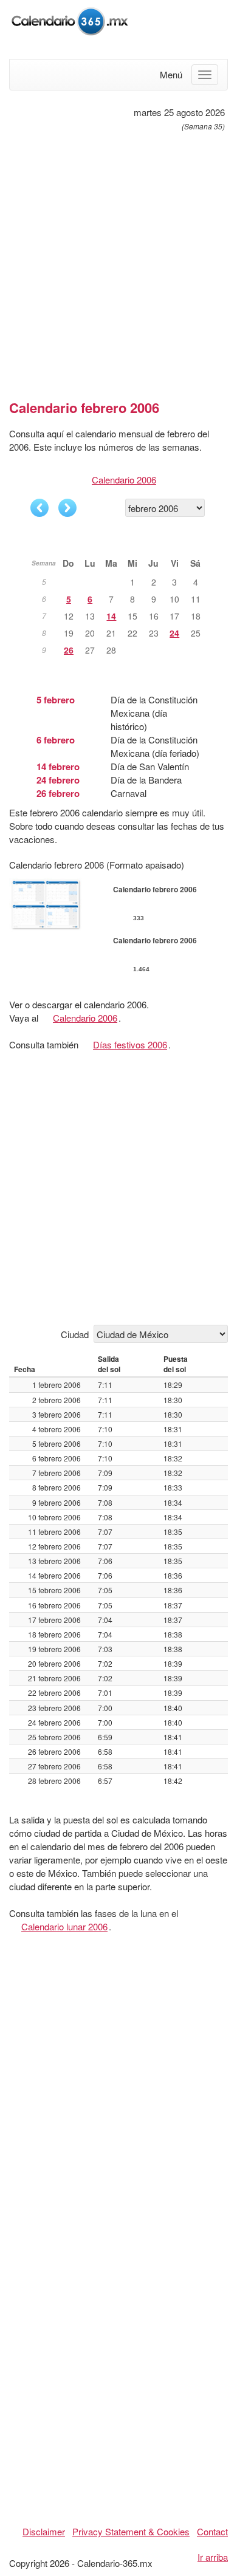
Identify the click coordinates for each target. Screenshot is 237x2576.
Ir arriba (213, 2557)
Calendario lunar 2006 (64, 1926)
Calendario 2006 (124, 480)
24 (174, 633)
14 (111, 616)
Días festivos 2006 (130, 1044)
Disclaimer (44, 2531)
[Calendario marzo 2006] (67, 508)
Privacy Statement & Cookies (131, 2531)
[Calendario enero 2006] (39, 508)
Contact (212, 2531)
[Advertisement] (118, 261)
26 (69, 650)
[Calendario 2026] (70, 20)
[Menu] (205, 75)
